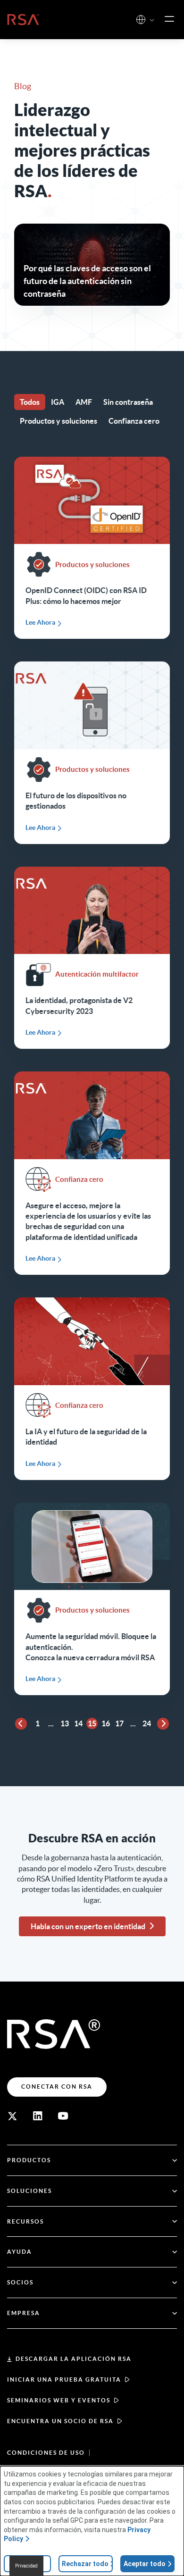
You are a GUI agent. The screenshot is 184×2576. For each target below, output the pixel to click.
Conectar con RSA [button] (57, 2087)
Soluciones (29, 2191)
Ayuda (20, 2252)
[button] (152, 21)
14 (78, 1723)
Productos (29, 2160)
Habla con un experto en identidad (88, 1926)
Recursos (25, 2221)
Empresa (24, 2313)
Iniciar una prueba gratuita (64, 2379)
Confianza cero (134, 421)
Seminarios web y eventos (59, 2400)
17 (119, 1723)
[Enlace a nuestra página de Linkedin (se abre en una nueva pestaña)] (38, 2116)
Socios (20, 2282)
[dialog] (92, 2521)
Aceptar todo (145, 2564)
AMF (84, 402)
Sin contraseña (128, 402)
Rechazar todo (85, 2564)
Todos (30, 402)
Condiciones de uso (46, 2453)
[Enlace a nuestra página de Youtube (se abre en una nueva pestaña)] (63, 2116)
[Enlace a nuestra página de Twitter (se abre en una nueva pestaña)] (12, 2116)
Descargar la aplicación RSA (74, 2359)
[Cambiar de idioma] (141, 20)
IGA (58, 402)
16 (106, 1723)
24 (147, 1723)
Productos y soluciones (59, 421)
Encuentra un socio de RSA (60, 2421)
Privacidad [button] (26, 2566)
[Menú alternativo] (169, 19)
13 (65, 1723)
